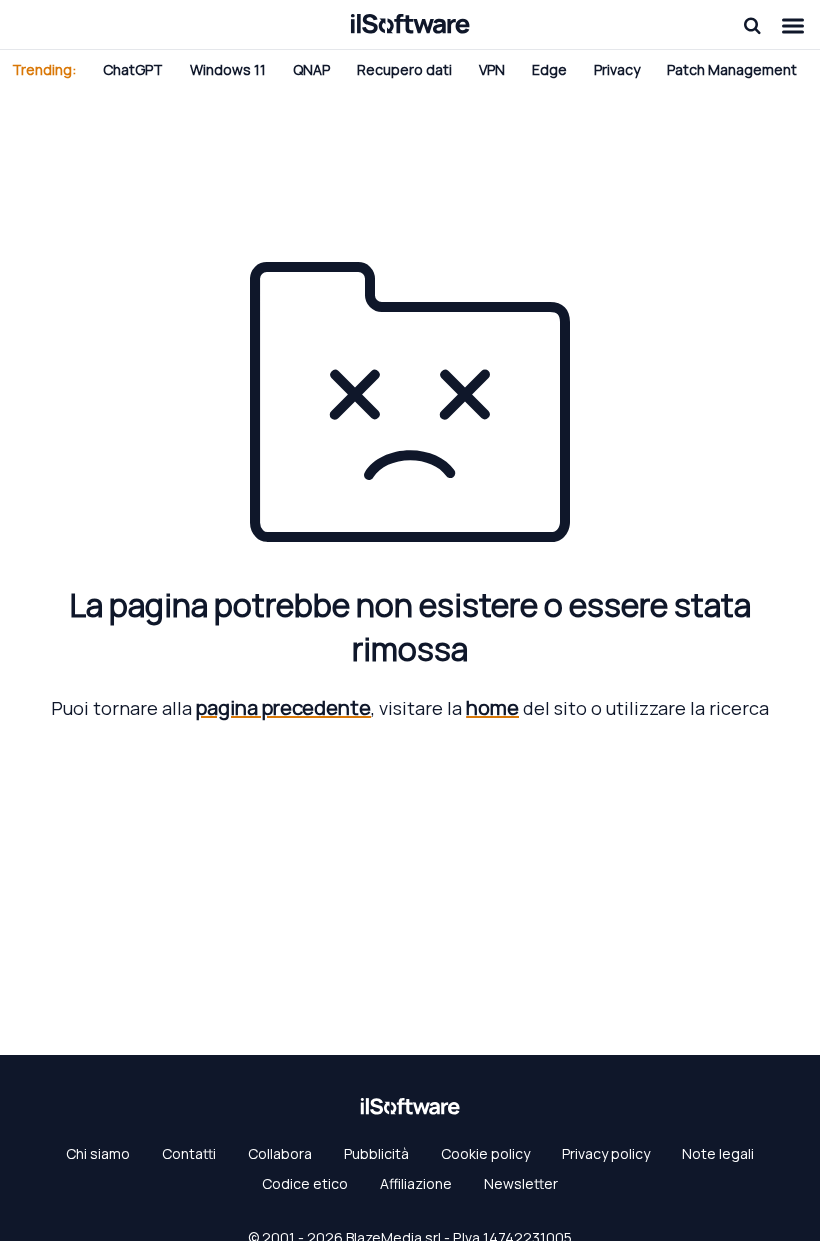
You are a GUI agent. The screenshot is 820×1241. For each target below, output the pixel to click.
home (492, 707)
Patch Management (732, 69)
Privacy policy (606, 1153)
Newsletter (521, 1183)
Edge (549, 69)
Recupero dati (404, 69)
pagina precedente (283, 707)
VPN (492, 69)
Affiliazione (416, 1183)
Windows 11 (228, 69)
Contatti (189, 1153)
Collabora (280, 1153)
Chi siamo (98, 1153)
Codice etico (305, 1183)
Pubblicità (376, 1153)
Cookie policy (485, 1153)
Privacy (617, 69)
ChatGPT (133, 69)
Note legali (718, 1153)
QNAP (311, 69)
